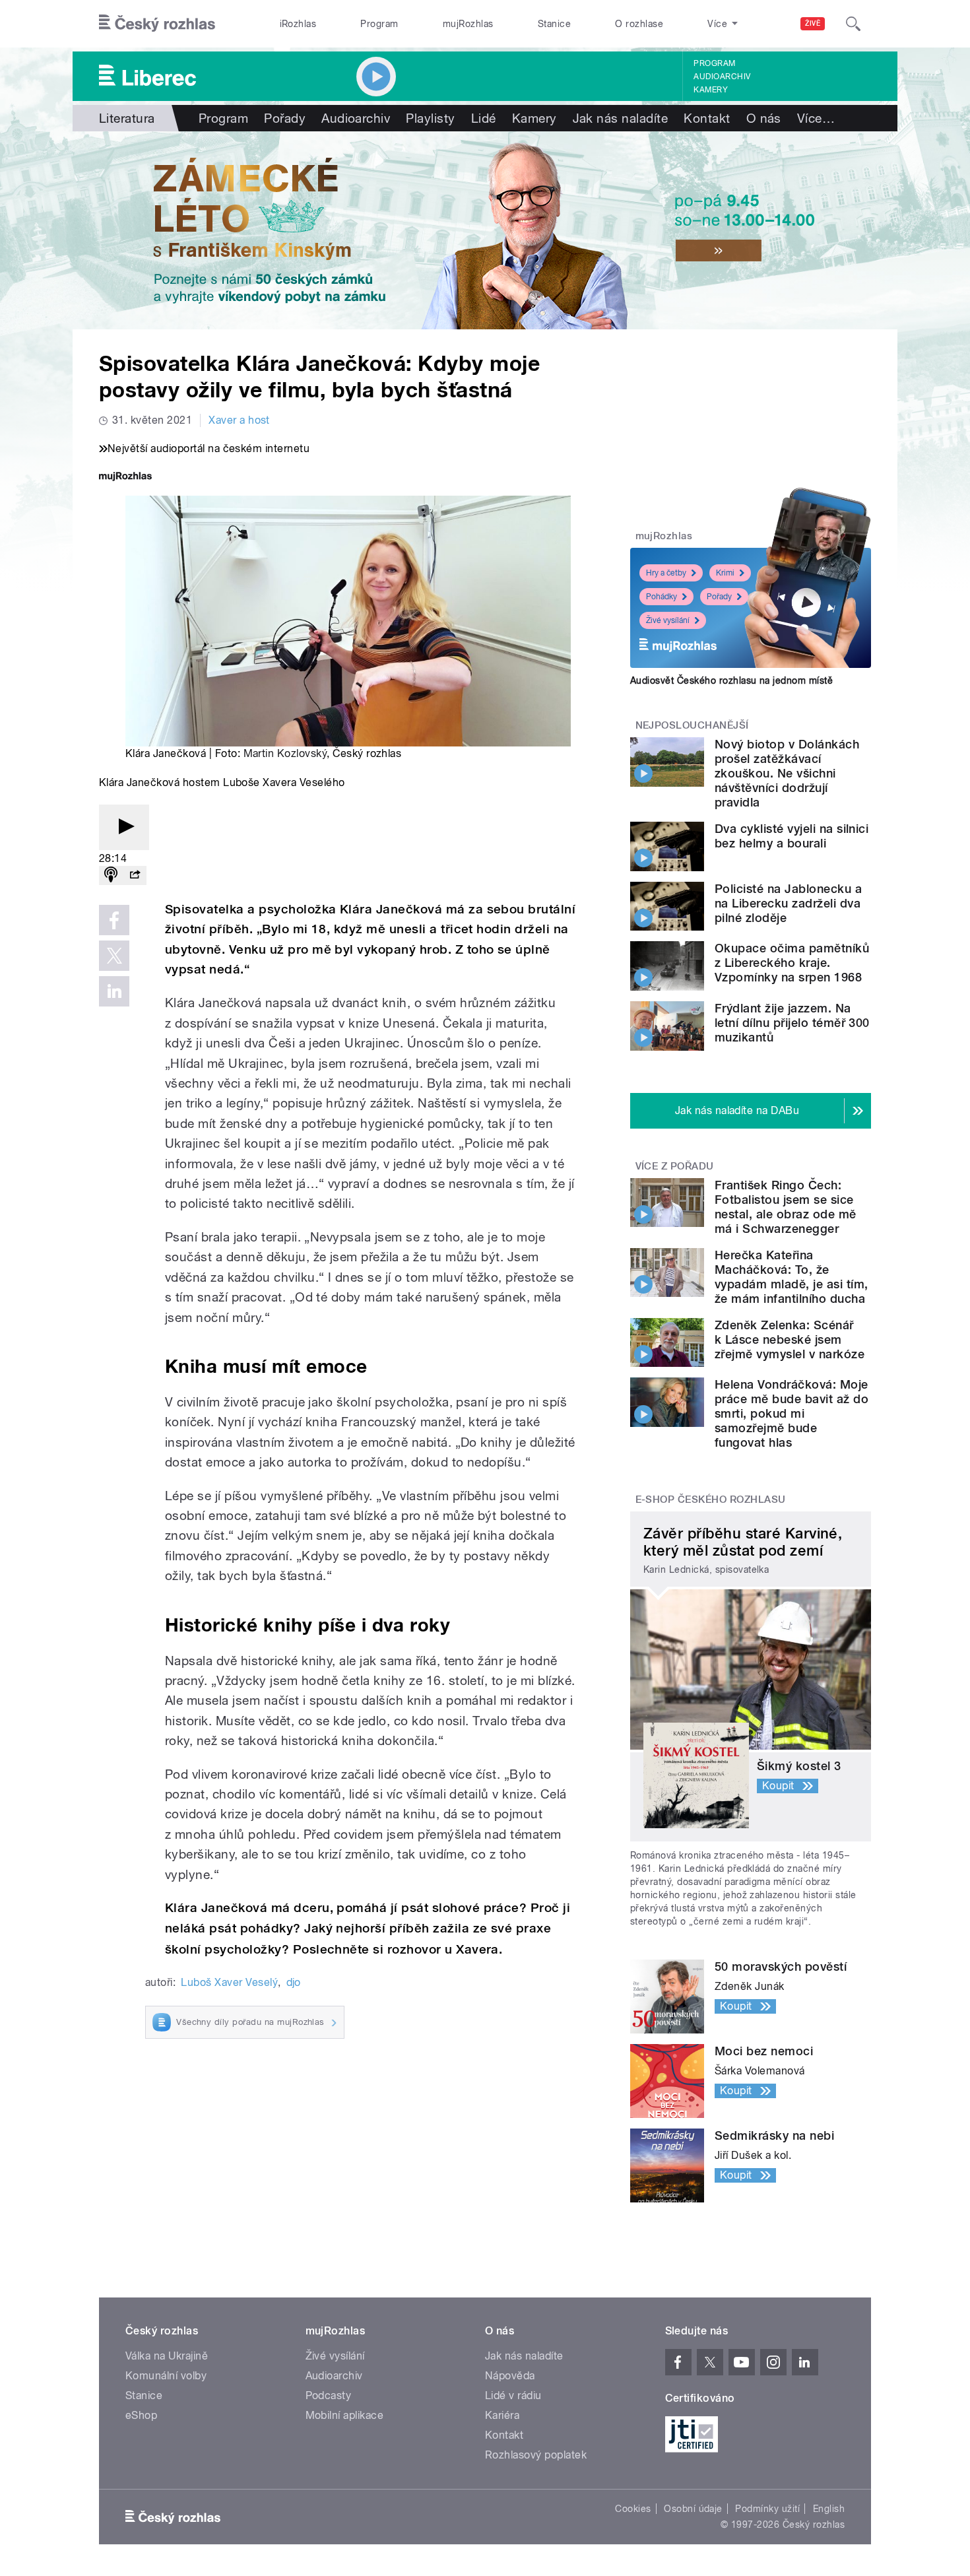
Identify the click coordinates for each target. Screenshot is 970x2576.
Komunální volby (166, 2376)
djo (294, 1982)
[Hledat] (853, 24)
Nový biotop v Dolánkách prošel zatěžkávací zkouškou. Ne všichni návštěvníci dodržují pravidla (787, 773)
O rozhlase (639, 24)
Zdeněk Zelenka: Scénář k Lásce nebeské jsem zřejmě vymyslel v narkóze (790, 1339)
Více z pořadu (675, 1166)
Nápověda (510, 2376)
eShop (141, 2415)
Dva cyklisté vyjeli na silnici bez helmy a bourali (792, 836)
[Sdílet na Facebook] (114, 920)
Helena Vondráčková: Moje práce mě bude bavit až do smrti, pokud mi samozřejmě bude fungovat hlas (792, 1413)
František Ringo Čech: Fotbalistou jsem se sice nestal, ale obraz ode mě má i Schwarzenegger (786, 1207)
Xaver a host (239, 420)
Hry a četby (666, 573)
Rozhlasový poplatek (536, 2455)
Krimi (725, 573)
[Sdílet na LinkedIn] (114, 991)
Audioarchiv (722, 77)
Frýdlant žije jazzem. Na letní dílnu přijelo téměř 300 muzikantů (792, 1023)
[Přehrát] (124, 827)
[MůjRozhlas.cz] (125, 478)
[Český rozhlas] (157, 24)
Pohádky (662, 597)
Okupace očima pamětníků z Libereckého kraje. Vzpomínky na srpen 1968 (792, 963)
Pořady (285, 118)
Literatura (127, 118)
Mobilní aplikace (345, 2415)
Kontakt (707, 118)
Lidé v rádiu (513, 2395)
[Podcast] (111, 875)
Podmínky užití (767, 2509)
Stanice (554, 24)
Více (816, 118)
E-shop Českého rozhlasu (711, 1500)
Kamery (711, 90)
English (829, 2509)
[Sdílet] (135, 875)
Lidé (484, 118)
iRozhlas (298, 24)
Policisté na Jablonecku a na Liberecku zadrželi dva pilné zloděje (788, 903)
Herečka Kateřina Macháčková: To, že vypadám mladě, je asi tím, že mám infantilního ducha (791, 1277)
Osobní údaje (693, 2509)
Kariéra (502, 2415)
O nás (764, 118)
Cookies (633, 2509)
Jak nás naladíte (621, 118)
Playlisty (430, 118)
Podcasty (329, 2395)
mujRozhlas (468, 24)
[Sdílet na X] (114, 956)
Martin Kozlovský (285, 753)
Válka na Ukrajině (167, 2356)
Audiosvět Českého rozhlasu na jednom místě (731, 680)
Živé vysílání (668, 620)
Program (379, 24)
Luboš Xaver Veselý (229, 1982)
